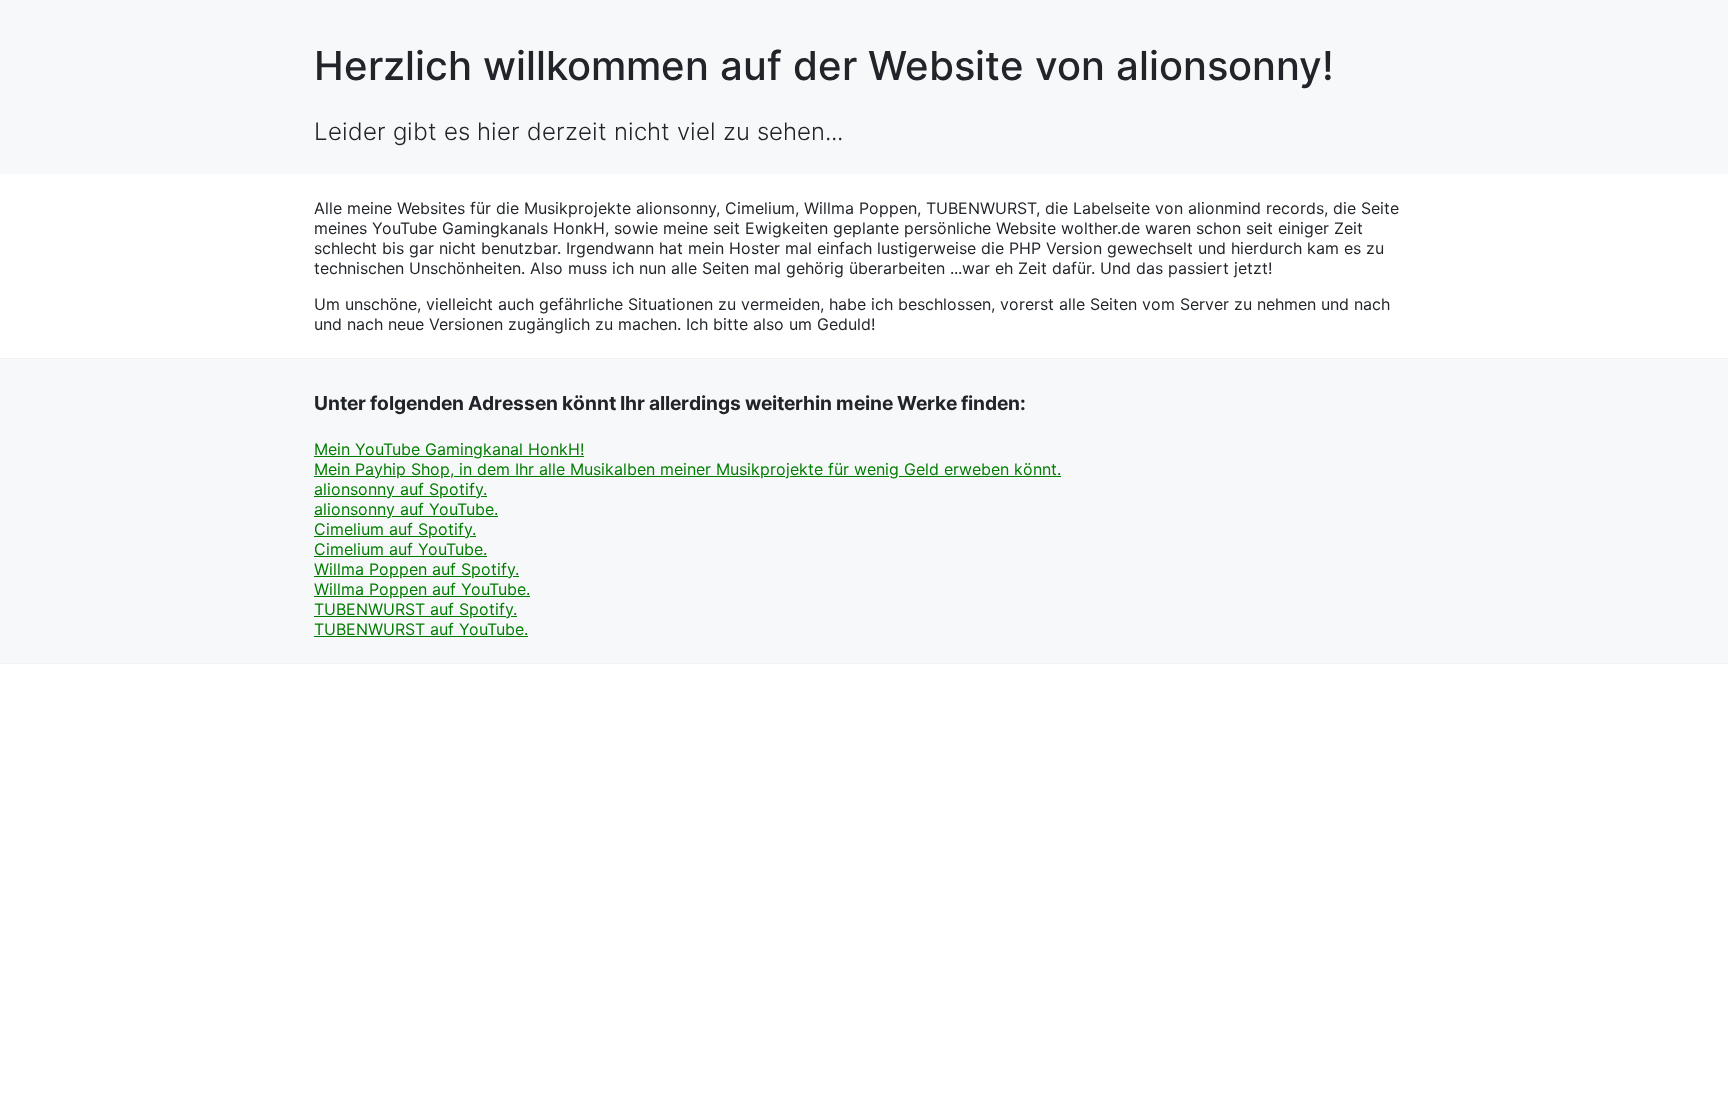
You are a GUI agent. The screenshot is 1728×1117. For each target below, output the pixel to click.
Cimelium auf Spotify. (395, 529)
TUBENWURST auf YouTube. (421, 629)
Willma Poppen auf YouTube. (422, 589)
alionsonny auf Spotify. (400, 489)
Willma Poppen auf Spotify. (416, 569)
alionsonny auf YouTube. (406, 509)
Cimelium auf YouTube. (400, 549)
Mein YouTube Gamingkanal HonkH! (449, 449)
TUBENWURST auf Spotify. (415, 609)
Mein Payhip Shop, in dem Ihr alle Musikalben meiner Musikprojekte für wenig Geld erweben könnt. (687, 469)
